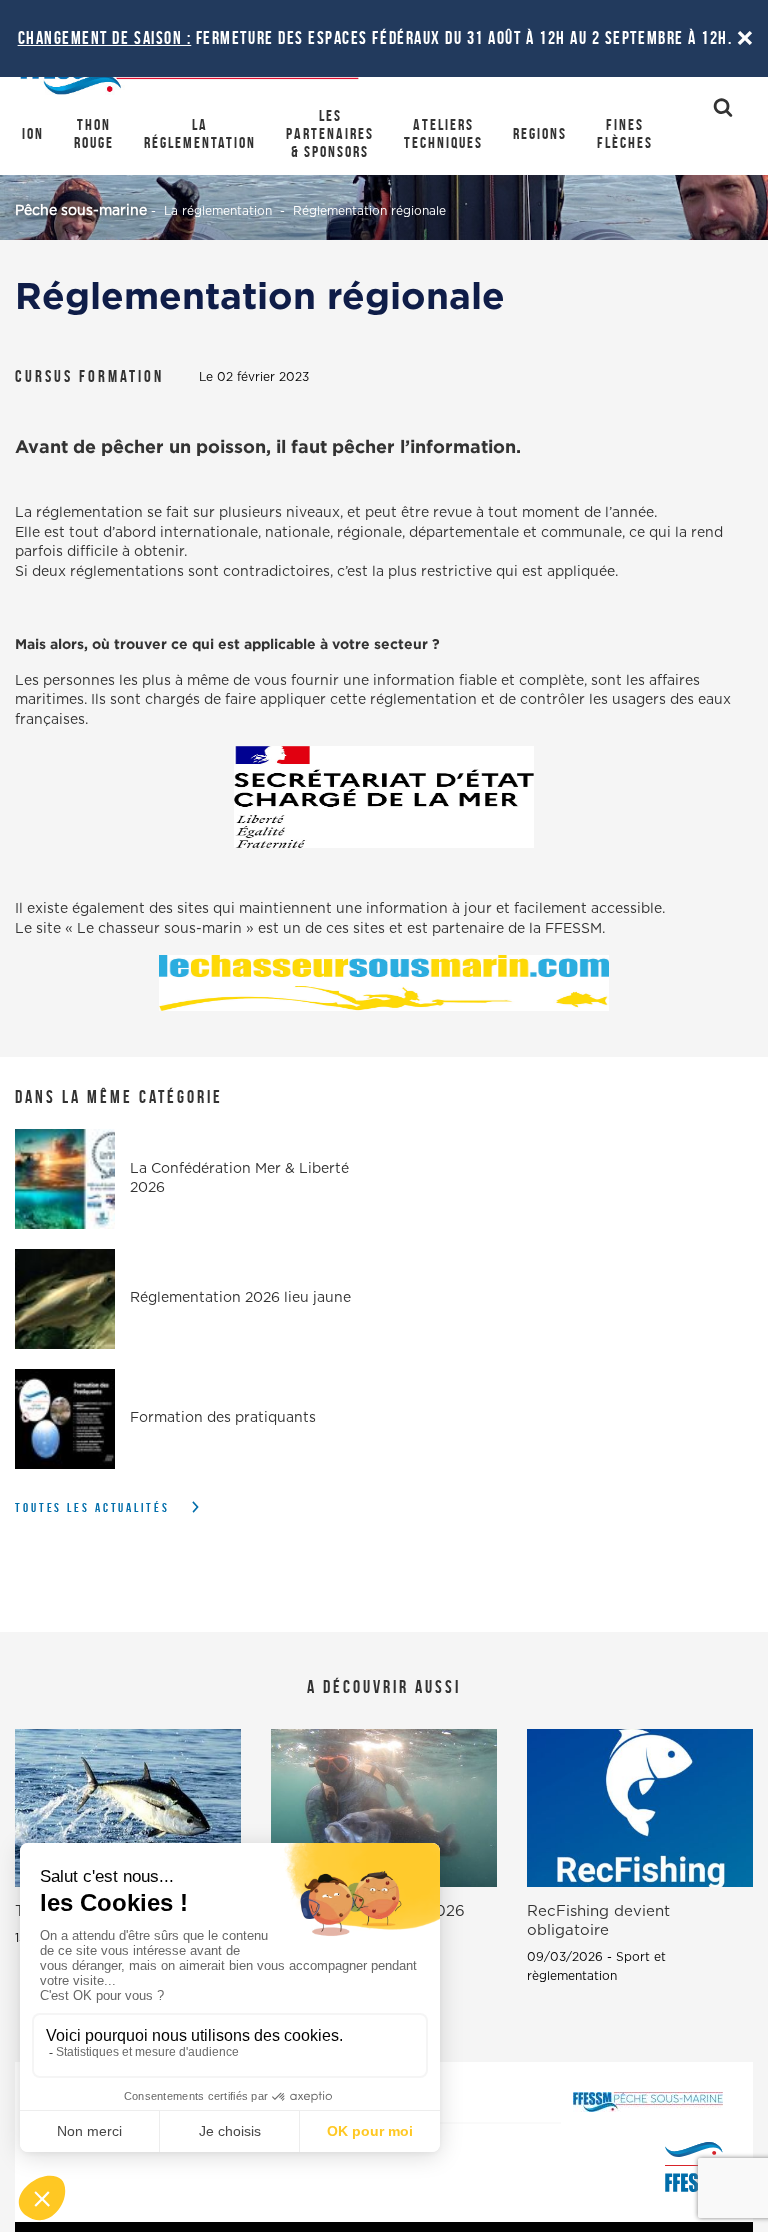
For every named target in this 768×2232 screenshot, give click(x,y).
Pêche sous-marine (81, 211)
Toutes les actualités (92, 1507)
